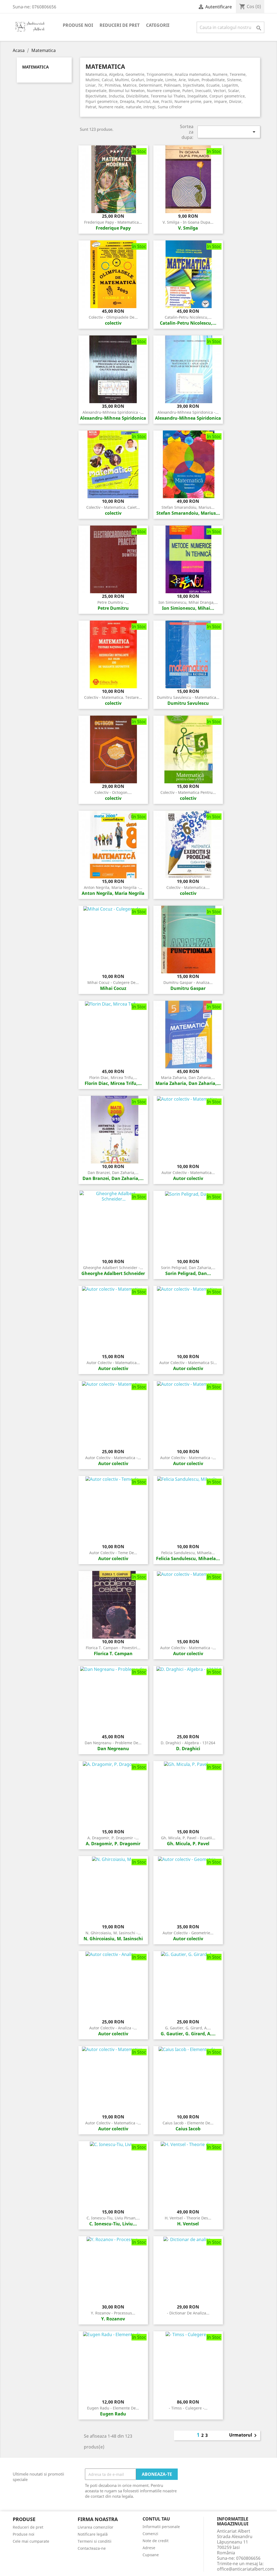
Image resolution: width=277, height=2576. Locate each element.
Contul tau (156, 2519)
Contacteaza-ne (92, 2548)
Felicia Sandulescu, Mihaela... (188, 1553)
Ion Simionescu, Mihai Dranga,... (188, 602)
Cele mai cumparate (31, 2541)
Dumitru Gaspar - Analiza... (188, 982)
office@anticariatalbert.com (245, 2569)
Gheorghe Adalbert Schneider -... (113, 1268)
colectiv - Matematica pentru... (188, 792)
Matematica (35, 67)
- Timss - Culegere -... (188, 2408)
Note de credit (156, 2541)
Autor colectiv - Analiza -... (113, 2028)
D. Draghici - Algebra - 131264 (188, 1743)
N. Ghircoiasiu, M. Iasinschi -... (113, 1933)
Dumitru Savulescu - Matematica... (188, 697)
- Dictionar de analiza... (188, 2313)
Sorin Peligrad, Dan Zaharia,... (188, 1268)
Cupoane (151, 2555)
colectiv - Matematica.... (188, 887)
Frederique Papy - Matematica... (113, 222)
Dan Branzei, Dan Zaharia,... (113, 1173)
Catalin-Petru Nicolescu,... (188, 317)
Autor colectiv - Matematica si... (188, 1363)
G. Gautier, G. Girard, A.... (188, 2028)
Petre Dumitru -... (113, 602)
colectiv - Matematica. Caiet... (113, 507)
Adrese (149, 2548)
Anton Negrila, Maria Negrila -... (113, 887)
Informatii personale (161, 2527)
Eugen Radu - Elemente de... (113, 2408)
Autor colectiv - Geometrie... (188, 1933)
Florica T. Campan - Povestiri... (113, 1648)
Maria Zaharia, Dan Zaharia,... (188, 1077)
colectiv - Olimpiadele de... (113, 317)
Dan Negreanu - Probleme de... (113, 1743)
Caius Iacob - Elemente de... (188, 2123)
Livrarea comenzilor (95, 2527)
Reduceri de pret (120, 25)
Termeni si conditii (95, 2541)
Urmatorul (244, 2435)
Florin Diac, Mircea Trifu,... (113, 1077)
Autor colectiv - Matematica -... (113, 1458)
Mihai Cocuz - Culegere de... (113, 982)
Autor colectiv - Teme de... (113, 1553)
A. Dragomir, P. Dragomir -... (113, 1838)
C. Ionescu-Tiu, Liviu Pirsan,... (113, 2218)
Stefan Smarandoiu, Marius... (188, 507)
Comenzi (150, 2534)
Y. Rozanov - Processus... (113, 2313)
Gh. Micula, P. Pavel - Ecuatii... (188, 1838)
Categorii (158, 25)
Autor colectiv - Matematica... (188, 1173)
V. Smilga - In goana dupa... (188, 222)
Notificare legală (93, 2534)
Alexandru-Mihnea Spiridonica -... (113, 412)
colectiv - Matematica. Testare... (113, 697)
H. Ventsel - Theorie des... (188, 2218)
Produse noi (78, 25)
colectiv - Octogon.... (113, 792)
